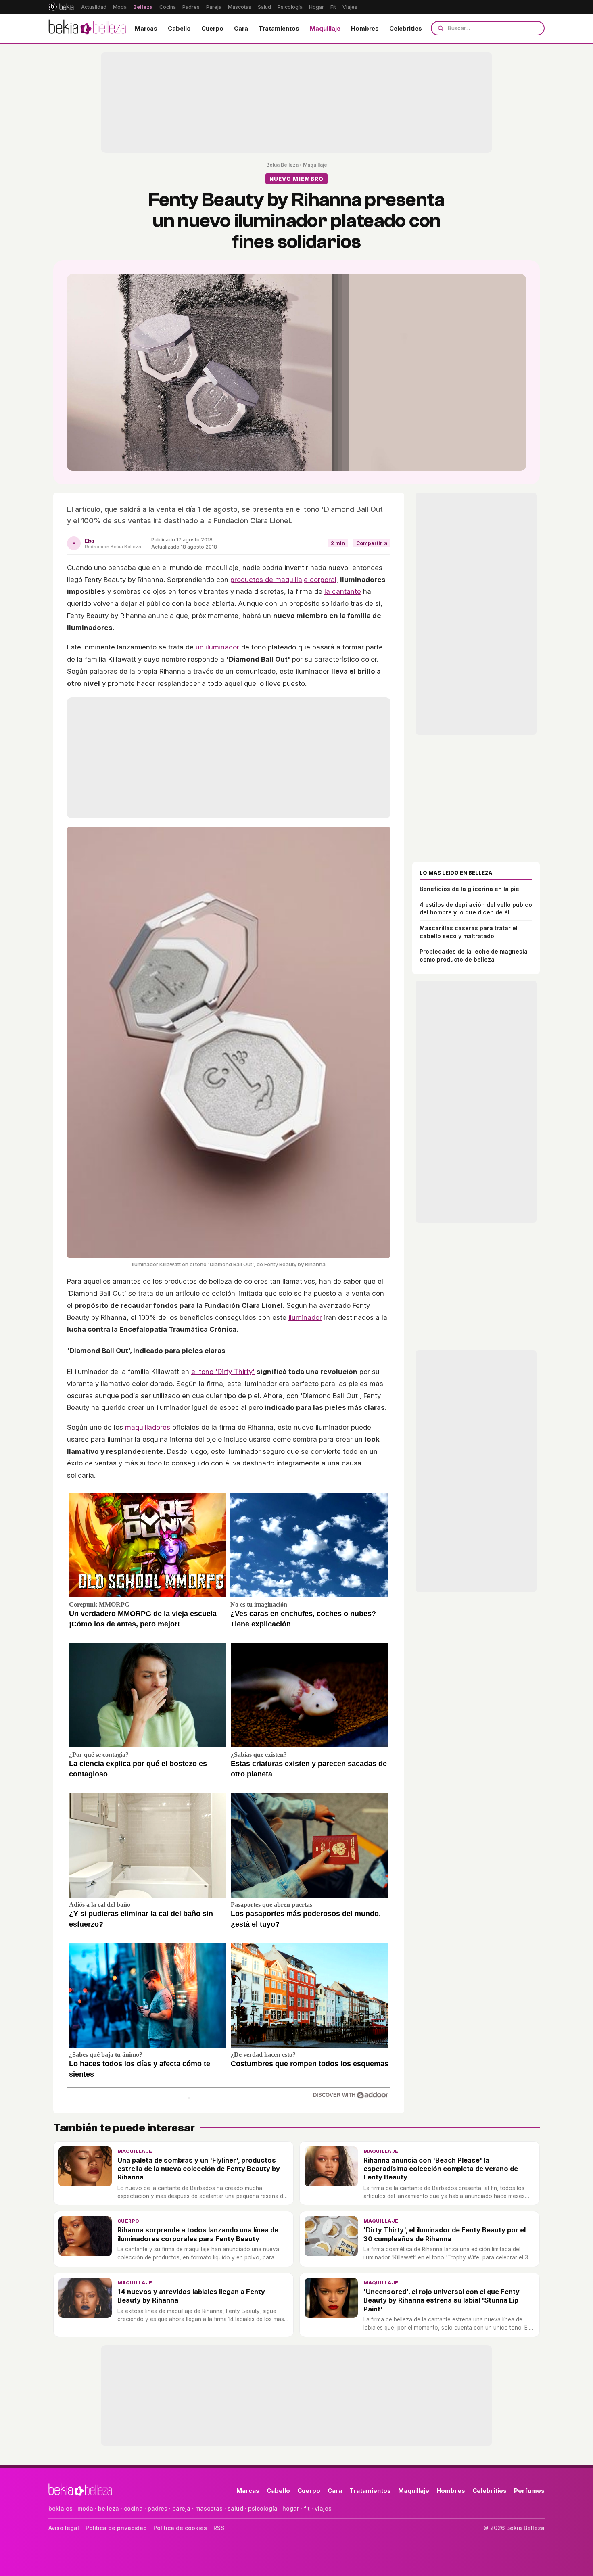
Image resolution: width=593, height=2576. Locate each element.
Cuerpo (212, 28)
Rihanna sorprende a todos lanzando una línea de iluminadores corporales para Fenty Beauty (198, 2234)
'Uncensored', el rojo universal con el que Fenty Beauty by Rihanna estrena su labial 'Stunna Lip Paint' (442, 2300)
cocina (133, 2508)
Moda (120, 7)
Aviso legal (64, 2528)
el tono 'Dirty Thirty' (223, 1372)
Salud (264, 7)
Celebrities (406, 28)
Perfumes (529, 2491)
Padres (191, 7)
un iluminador (217, 647)
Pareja (214, 7)
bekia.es (61, 2508)
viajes (323, 2508)
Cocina (168, 7)
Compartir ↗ (372, 543)
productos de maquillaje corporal (283, 580)
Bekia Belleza (282, 165)
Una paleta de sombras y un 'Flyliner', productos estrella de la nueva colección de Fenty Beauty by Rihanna (199, 2169)
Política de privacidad (116, 2528)
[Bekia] (61, 7)
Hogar (316, 7)
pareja (181, 2508)
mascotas (209, 2508)
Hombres (365, 28)
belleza (109, 2508)
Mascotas (240, 7)
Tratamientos (279, 28)
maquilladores (148, 1427)
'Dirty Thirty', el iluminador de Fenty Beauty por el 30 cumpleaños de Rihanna (445, 2234)
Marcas (146, 28)
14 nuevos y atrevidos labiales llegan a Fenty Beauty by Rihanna (191, 2296)
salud (235, 2508)
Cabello (179, 28)
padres (158, 2508)
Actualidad (94, 7)
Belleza (143, 7)
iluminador (305, 1317)
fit (307, 2508)
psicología (263, 2508)
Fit (333, 7)
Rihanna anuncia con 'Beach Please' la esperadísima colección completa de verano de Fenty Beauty (441, 2169)
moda (85, 2508)
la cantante (343, 591)
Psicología (290, 7)
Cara (241, 28)
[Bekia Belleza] (87, 28)
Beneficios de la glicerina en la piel (470, 889)
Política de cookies (180, 2528)
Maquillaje (325, 28)
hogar (291, 2508)
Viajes (350, 7)
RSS (219, 2528)
